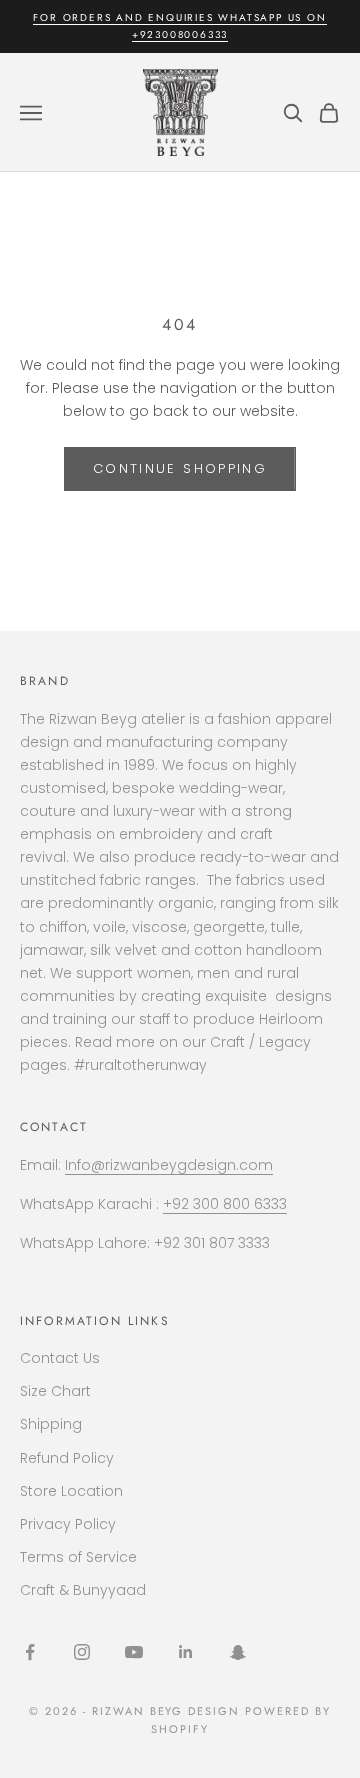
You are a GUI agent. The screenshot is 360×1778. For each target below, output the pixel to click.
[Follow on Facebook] (30, 1652)
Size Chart (55, 1391)
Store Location (71, 1491)
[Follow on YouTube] (134, 1652)
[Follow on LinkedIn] (186, 1652)
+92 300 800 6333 (225, 1204)
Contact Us (60, 1358)
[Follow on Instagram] (82, 1652)
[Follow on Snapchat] (238, 1652)
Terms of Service (78, 1557)
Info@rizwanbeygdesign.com (169, 1165)
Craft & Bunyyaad (83, 1590)
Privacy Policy (68, 1524)
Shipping (51, 1424)
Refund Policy (67, 1458)
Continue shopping (180, 468)
